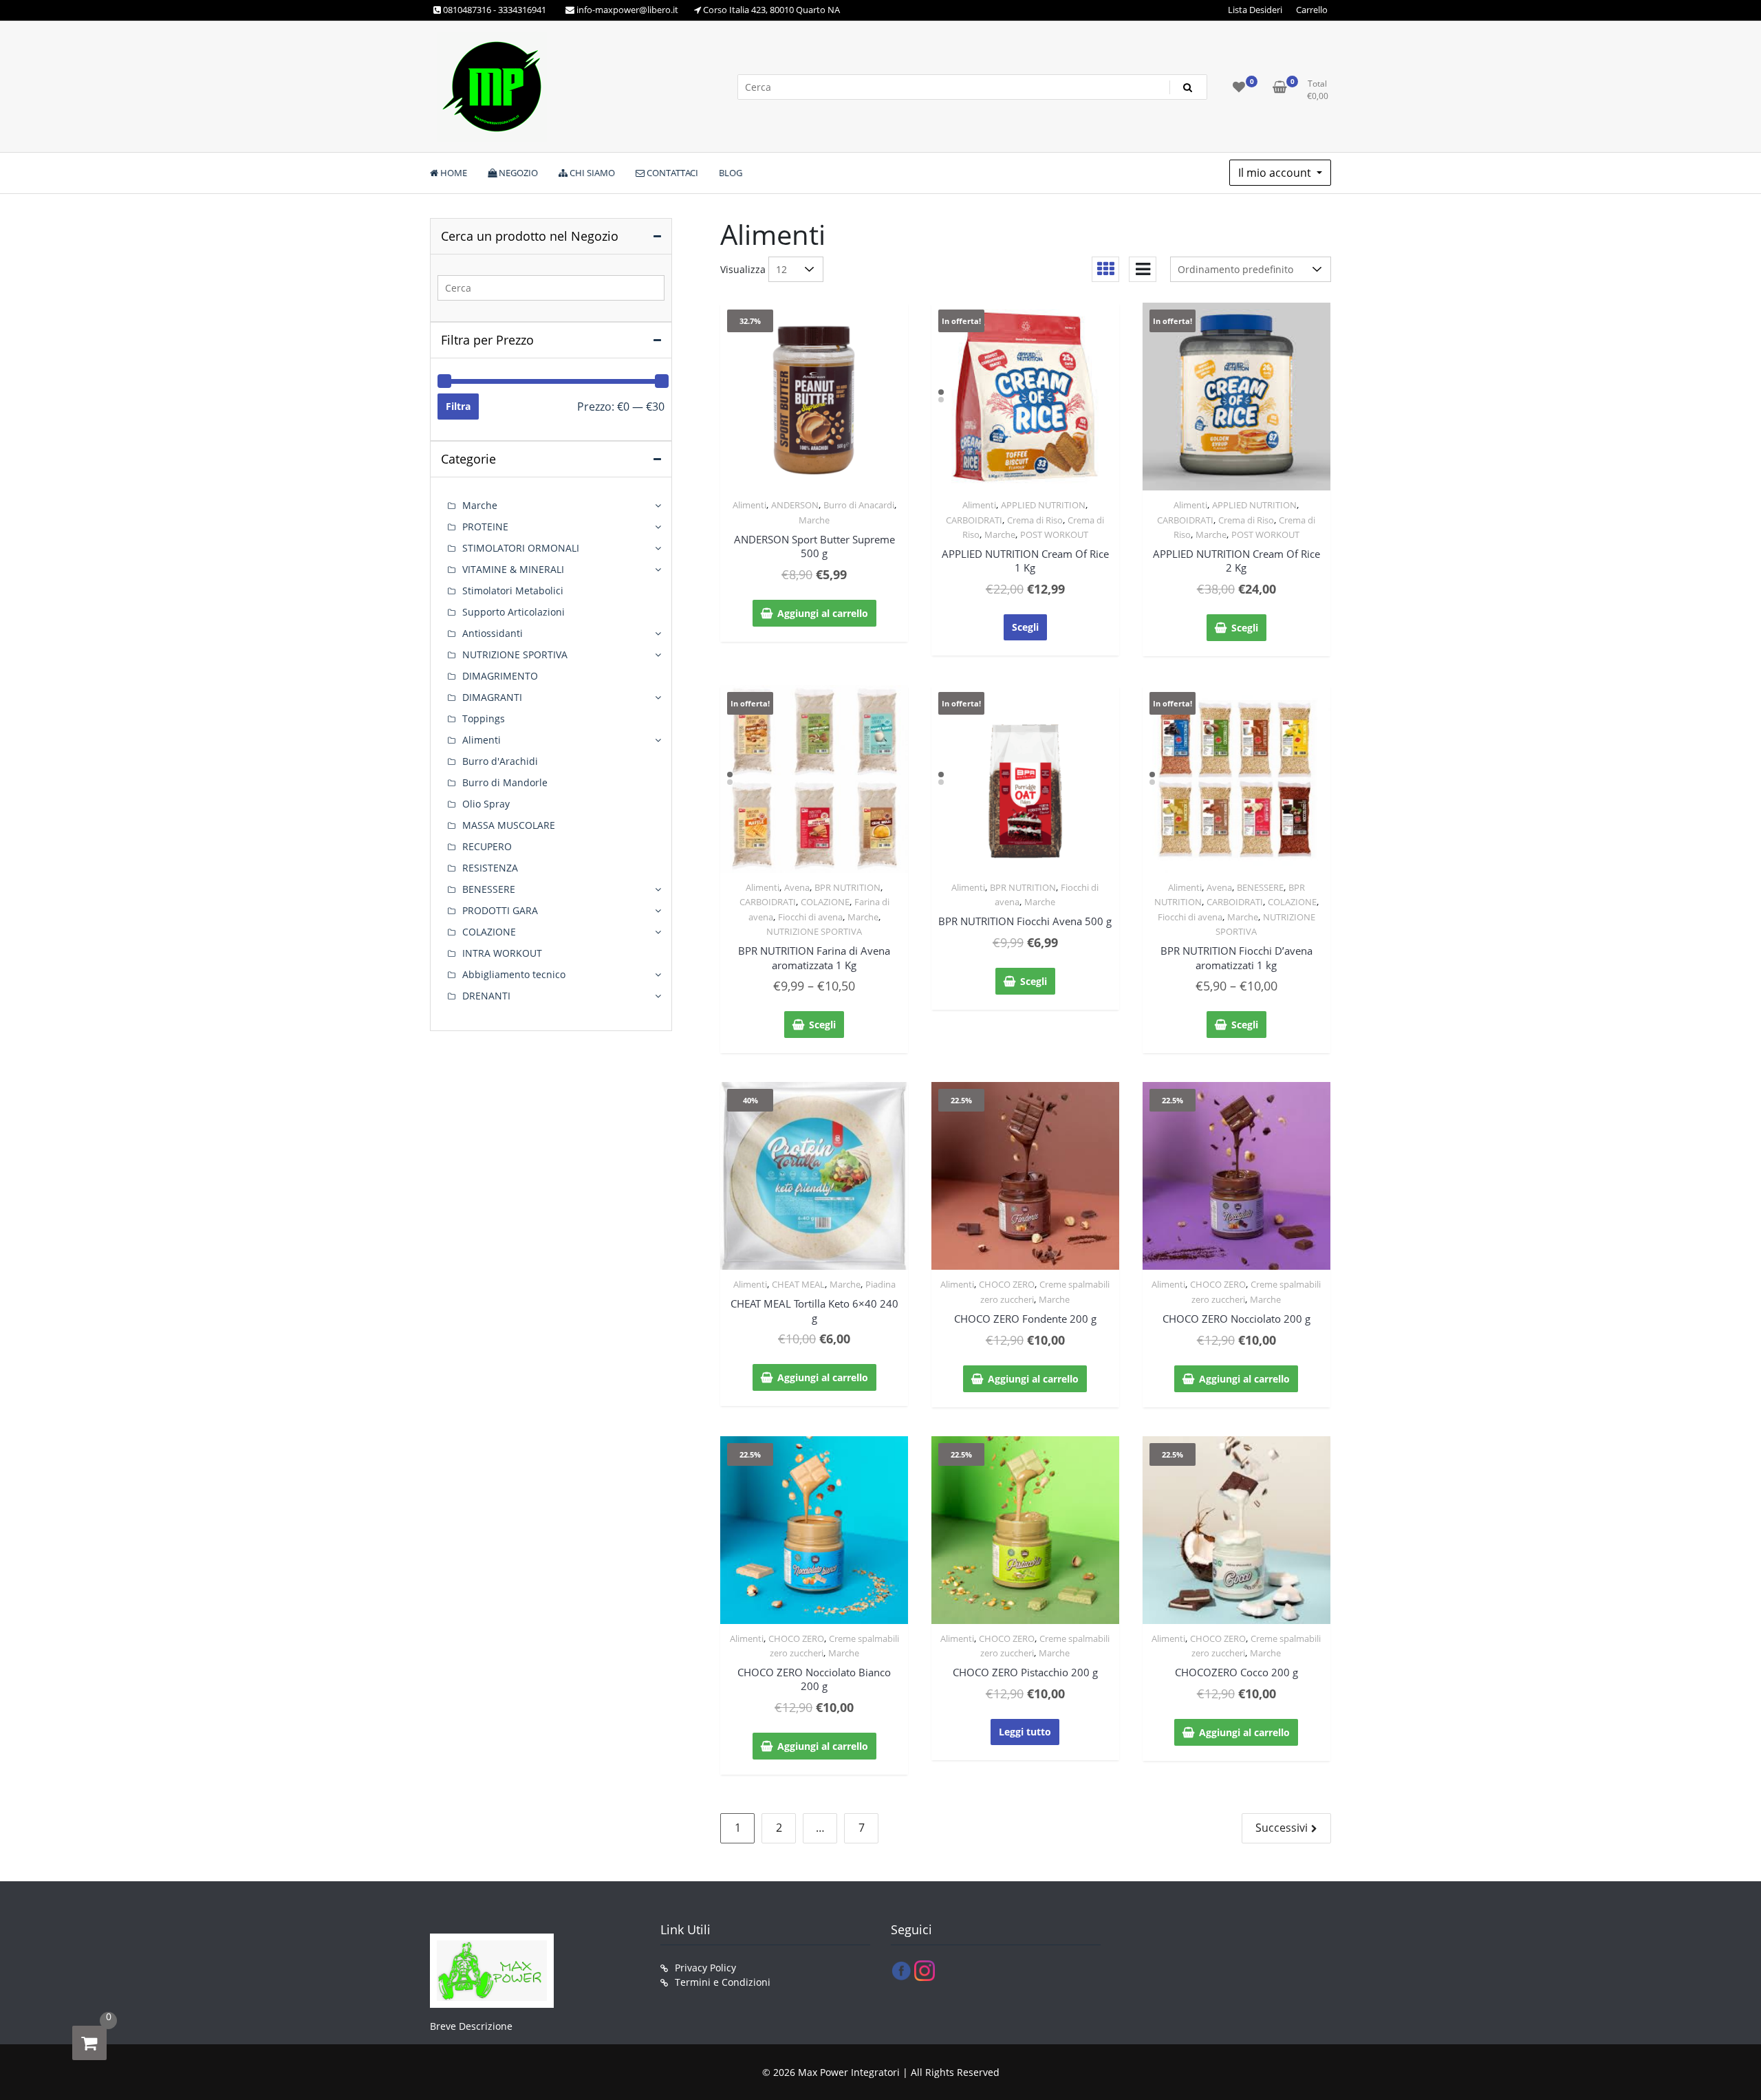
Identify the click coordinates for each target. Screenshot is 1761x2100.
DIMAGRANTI (492, 697)
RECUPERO (487, 846)
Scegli (1025, 627)
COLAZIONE (825, 902)
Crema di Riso (1035, 520)
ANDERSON (795, 505)
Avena (797, 887)
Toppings (484, 718)
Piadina (880, 1284)
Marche (814, 520)
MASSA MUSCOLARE (509, 825)
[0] (89, 2043)
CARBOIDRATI (974, 520)
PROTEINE (485, 527)
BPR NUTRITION (847, 887)
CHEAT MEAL (798, 1284)
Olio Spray (486, 804)
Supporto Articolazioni (514, 612)
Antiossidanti (493, 633)
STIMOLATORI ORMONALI (521, 548)
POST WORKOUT (1054, 534)
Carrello (1312, 10)
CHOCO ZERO (1007, 1284)
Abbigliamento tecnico (514, 974)
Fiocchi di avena (810, 917)
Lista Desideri (1255, 10)
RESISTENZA (490, 868)
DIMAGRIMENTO (500, 676)
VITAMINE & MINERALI (513, 569)
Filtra (458, 406)
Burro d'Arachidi (500, 761)
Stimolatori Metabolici (513, 591)
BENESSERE (1260, 887)
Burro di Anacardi (859, 505)
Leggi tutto (1025, 1732)
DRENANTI (486, 996)
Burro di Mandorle (505, 782)
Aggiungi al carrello (823, 613)
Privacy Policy (705, 1968)
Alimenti (749, 505)
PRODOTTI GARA (500, 910)
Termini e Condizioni (723, 1982)
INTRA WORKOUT (502, 953)
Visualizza (743, 269)
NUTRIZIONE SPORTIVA (814, 931)
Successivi (1282, 1828)
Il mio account (1276, 173)
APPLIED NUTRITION (1043, 505)
